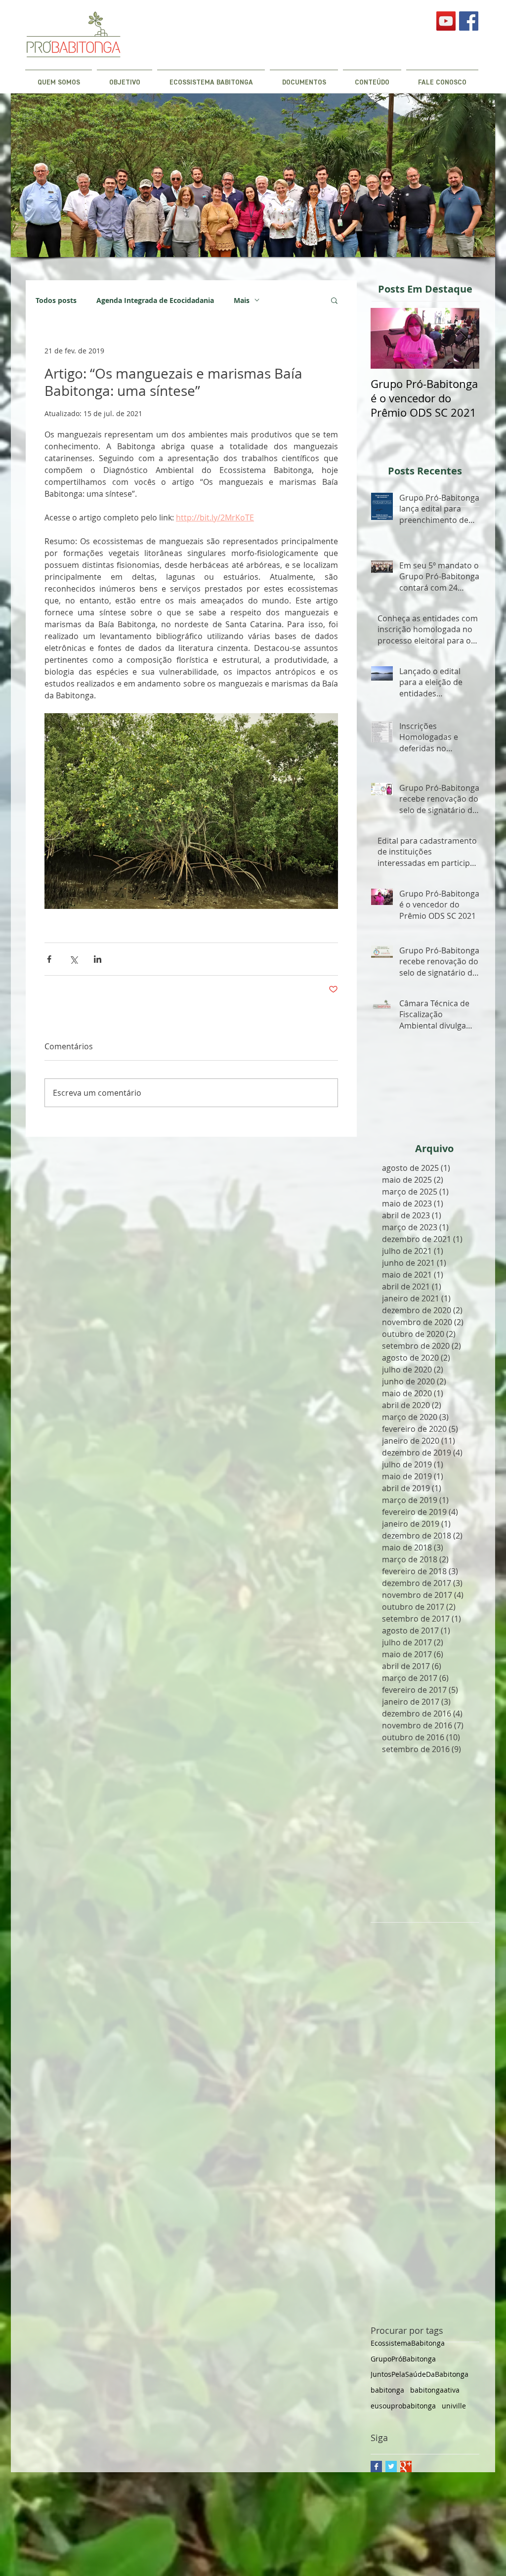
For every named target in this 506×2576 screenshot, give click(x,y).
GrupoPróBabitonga (403, 2359)
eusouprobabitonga (403, 2406)
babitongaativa (435, 2390)
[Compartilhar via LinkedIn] (98, 959)
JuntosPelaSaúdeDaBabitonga (420, 2374)
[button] (334, 300)
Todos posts (56, 300)
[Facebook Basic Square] (376, 2467)
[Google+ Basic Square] (406, 2467)
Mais (242, 300)
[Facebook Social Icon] (469, 21)
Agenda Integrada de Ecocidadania (155, 300)
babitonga (387, 2390)
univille (454, 2406)
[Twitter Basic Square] (391, 2467)
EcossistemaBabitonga (408, 2343)
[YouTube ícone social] (446, 21)
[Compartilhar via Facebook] (49, 959)
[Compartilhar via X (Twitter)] (73, 959)
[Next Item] (464, 338)
